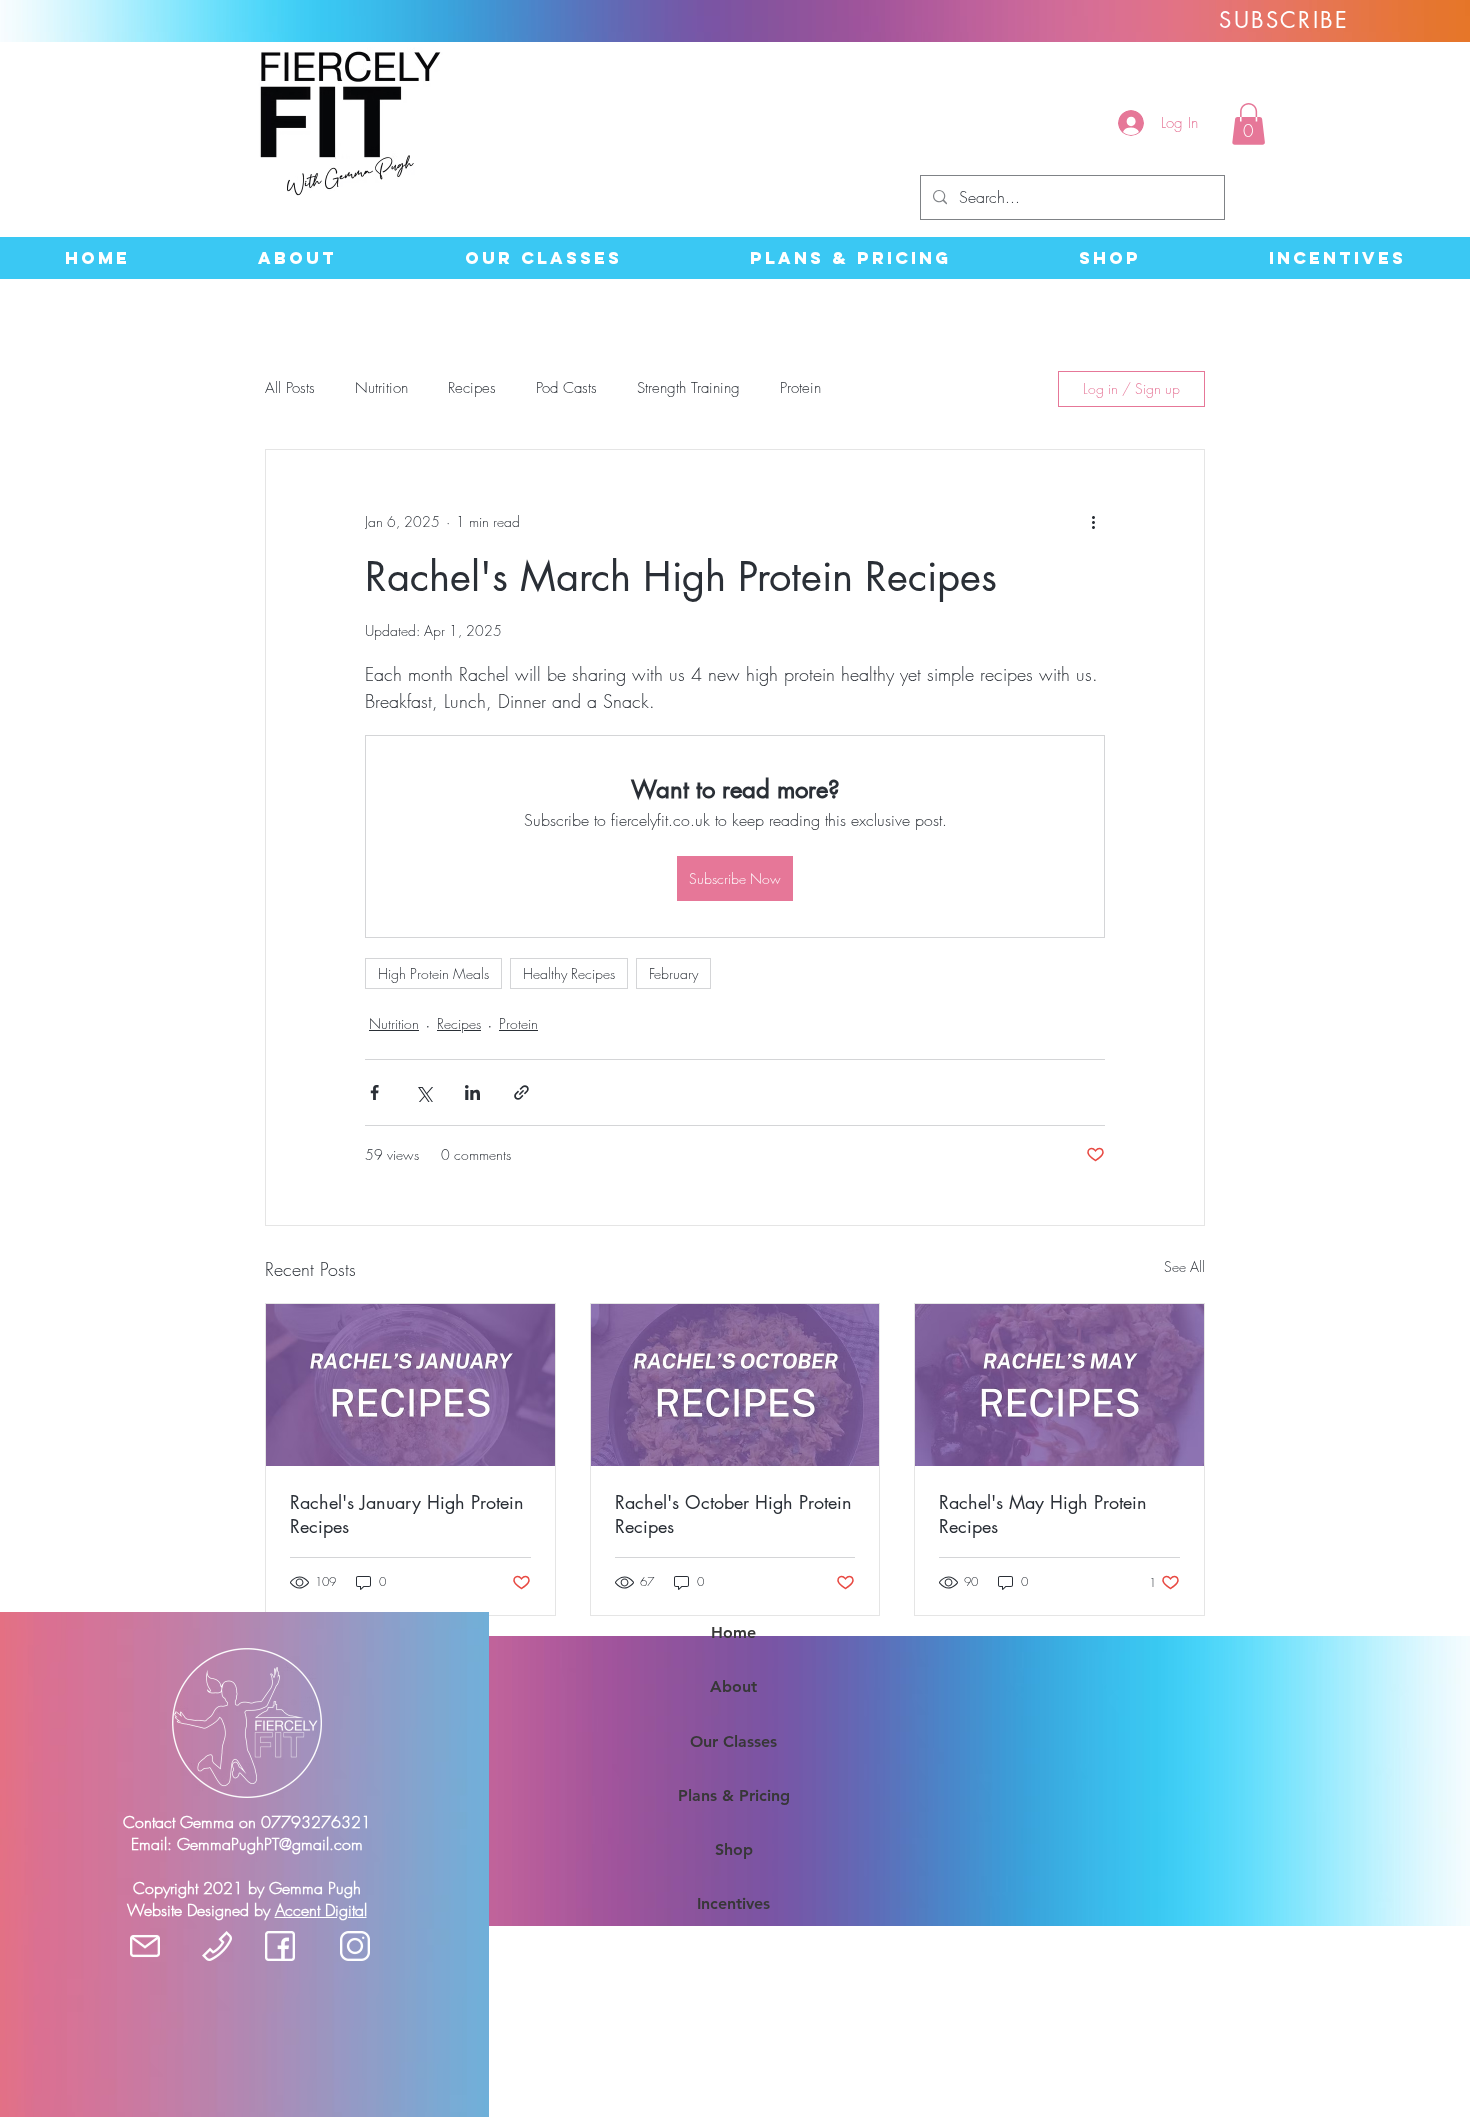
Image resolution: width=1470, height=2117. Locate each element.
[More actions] (1093, 522)
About (733, 1686)
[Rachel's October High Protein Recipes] (735, 1385)
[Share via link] (521, 1092)
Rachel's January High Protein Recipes (407, 1514)
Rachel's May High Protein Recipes (1043, 1514)
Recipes (472, 388)
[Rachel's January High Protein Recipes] (410, 1385)
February (673, 973)
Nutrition (381, 388)
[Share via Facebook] (374, 1092)
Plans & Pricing (734, 1795)
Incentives (733, 1903)
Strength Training (688, 388)
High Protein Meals (433, 973)
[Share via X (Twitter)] (423, 1092)
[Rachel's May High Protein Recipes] (1059, 1385)
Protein (800, 388)
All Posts (290, 388)
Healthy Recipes (569, 973)
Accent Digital (321, 1910)
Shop (734, 1849)
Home (733, 1632)
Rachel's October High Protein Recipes (733, 1514)
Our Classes (733, 1741)
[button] (1248, 124)
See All (1184, 1266)
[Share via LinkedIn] (472, 1092)
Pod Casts (566, 388)
